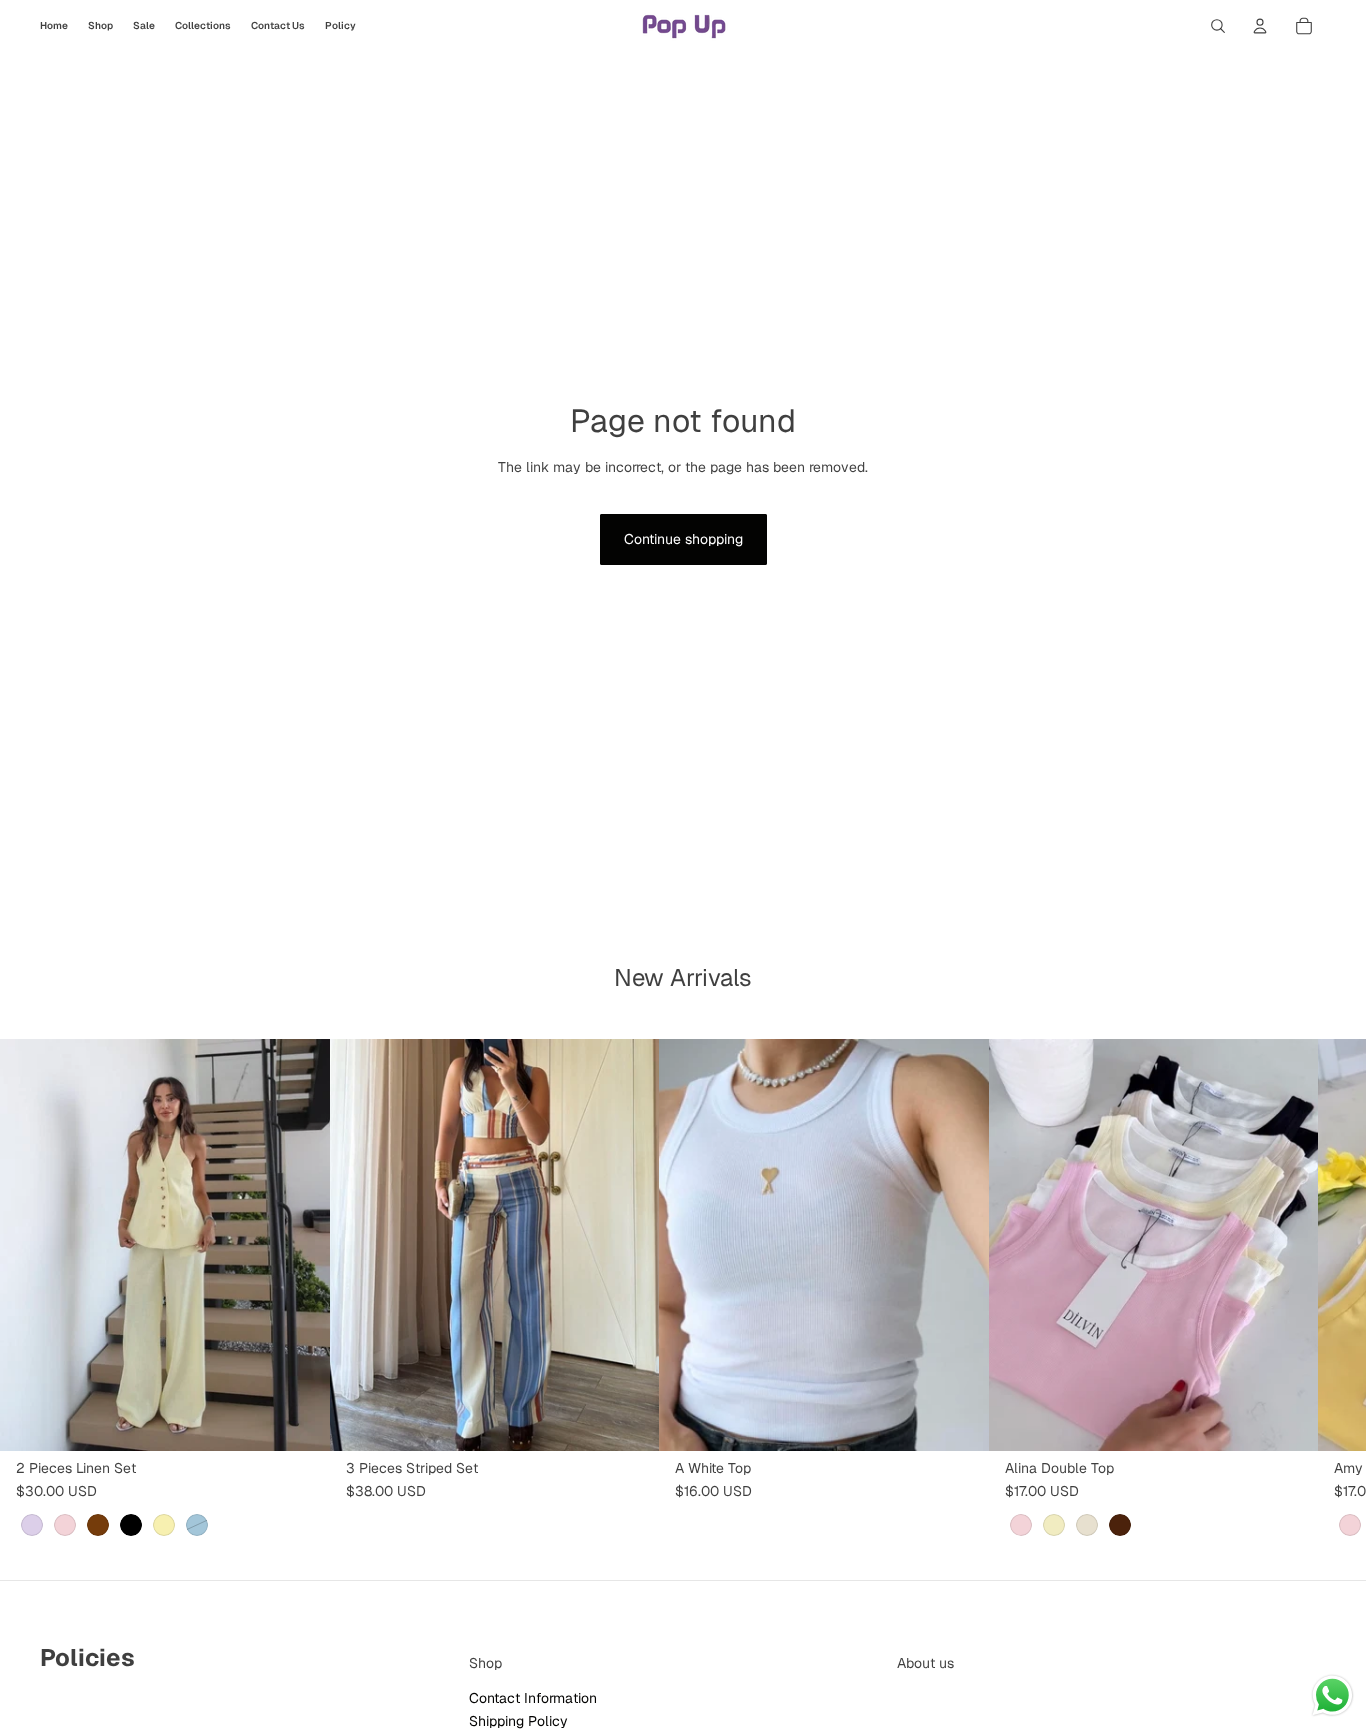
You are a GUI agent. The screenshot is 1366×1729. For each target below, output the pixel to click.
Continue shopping (683, 539)
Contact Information (533, 1698)
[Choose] (299, 1420)
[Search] (1218, 26)
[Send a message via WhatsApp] (1332, 1695)
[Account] (1260, 26)
